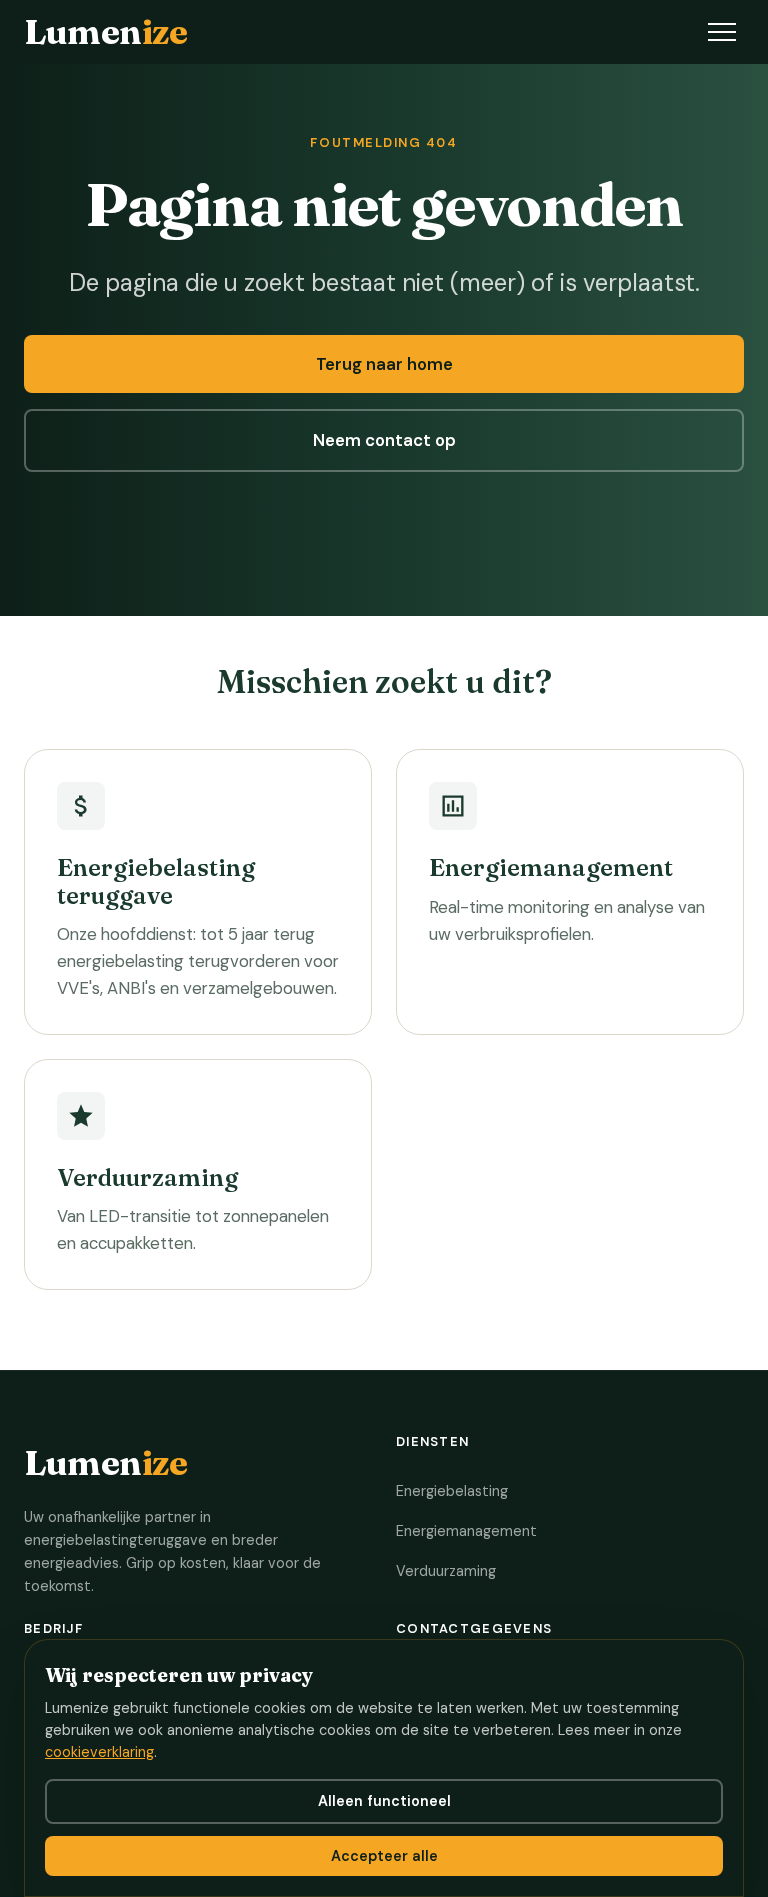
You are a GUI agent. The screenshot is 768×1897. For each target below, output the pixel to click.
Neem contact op (384, 440)
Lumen (105, 31)
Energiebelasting (452, 1491)
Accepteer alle (384, 1856)
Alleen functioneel (384, 1801)
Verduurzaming (446, 1571)
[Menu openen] (722, 32)
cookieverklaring (99, 1752)
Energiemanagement (466, 1531)
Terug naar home (384, 364)
